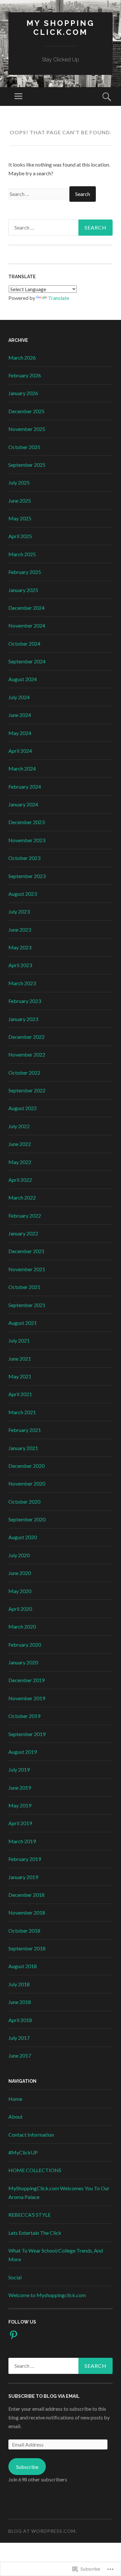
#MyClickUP (23, 2152)
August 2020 (23, 1537)
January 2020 (23, 1662)
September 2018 (27, 1948)
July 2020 (19, 1555)
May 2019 (20, 1805)
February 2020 (25, 1645)
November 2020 (27, 1483)
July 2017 (19, 2038)
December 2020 (26, 1466)
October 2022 (24, 1073)
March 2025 (22, 554)
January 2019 (23, 1877)
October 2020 (24, 1502)
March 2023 (22, 983)
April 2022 (20, 1180)
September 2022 (27, 1090)
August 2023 (23, 894)
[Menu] (18, 97)
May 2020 (20, 1591)
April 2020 (20, 1609)
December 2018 (26, 1895)
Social (15, 2277)
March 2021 (22, 1412)
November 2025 (27, 429)
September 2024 (27, 661)
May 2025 (20, 518)
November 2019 (27, 1698)
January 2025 (23, 590)
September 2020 (27, 1519)
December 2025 (26, 411)
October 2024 (24, 644)
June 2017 (20, 2055)
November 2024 (27, 625)
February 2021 (25, 1430)
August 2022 (23, 1108)
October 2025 (24, 447)
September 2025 (27, 465)
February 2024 (25, 787)
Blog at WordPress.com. (43, 2531)
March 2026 (22, 358)
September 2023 (27, 876)
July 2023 (19, 911)
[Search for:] (39, 194)
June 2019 (20, 1788)
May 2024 (20, 733)
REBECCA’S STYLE (30, 2215)
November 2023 (27, 840)
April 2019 (20, 1823)
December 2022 (26, 1037)
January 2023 (23, 1019)
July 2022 (19, 1126)
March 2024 (22, 768)
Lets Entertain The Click (35, 2233)
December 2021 (26, 1251)
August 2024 (23, 679)
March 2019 (22, 1841)
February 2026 (25, 375)
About (15, 2116)
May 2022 (20, 1162)
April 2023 (20, 965)
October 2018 (24, 1931)
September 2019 (27, 1734)
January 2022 (23, 1233)
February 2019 (25, 1859)
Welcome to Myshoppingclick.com (47, 2295)
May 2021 (20, 1376)
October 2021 (24, 1287)
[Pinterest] (14, 2335)
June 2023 (20, 930)
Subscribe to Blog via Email (44, 2396)
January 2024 (23, 804)
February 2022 (25, 1216)
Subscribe (27, 2467)
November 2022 (27, 1054)
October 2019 (24, 1716)
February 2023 (25, 1001)
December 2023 (26, 822)
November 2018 (27, 1912)
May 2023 (20, 947)
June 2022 (20, 1144)
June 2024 (20, 715)
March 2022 (22, 1197)
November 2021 (27, 1269)
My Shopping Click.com (60, 28)
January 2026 (23, 393)
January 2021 (23, 1448)
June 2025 (20, 501)
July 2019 (19, 1769)
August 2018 (23, 1966)
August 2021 (23, 1323)
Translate (59, 298)
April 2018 (20, 2020)
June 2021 (20, 1359)
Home (15, 2099)
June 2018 (20, 2002)
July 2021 (19, 1340)
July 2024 (19, 697)
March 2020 (22, 1626)
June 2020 (20, 1573)
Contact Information (31, 2135)
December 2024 (26, 608)
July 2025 (19, 482)
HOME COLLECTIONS (35, 2170)
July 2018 (19, 1984)
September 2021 (27, 1305)
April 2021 (20, 1394)
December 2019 (26, 1680)
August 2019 (23, 1752)
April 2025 (20, 536)
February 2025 (25, 572)
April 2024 (20, 751)
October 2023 (24, 858)
